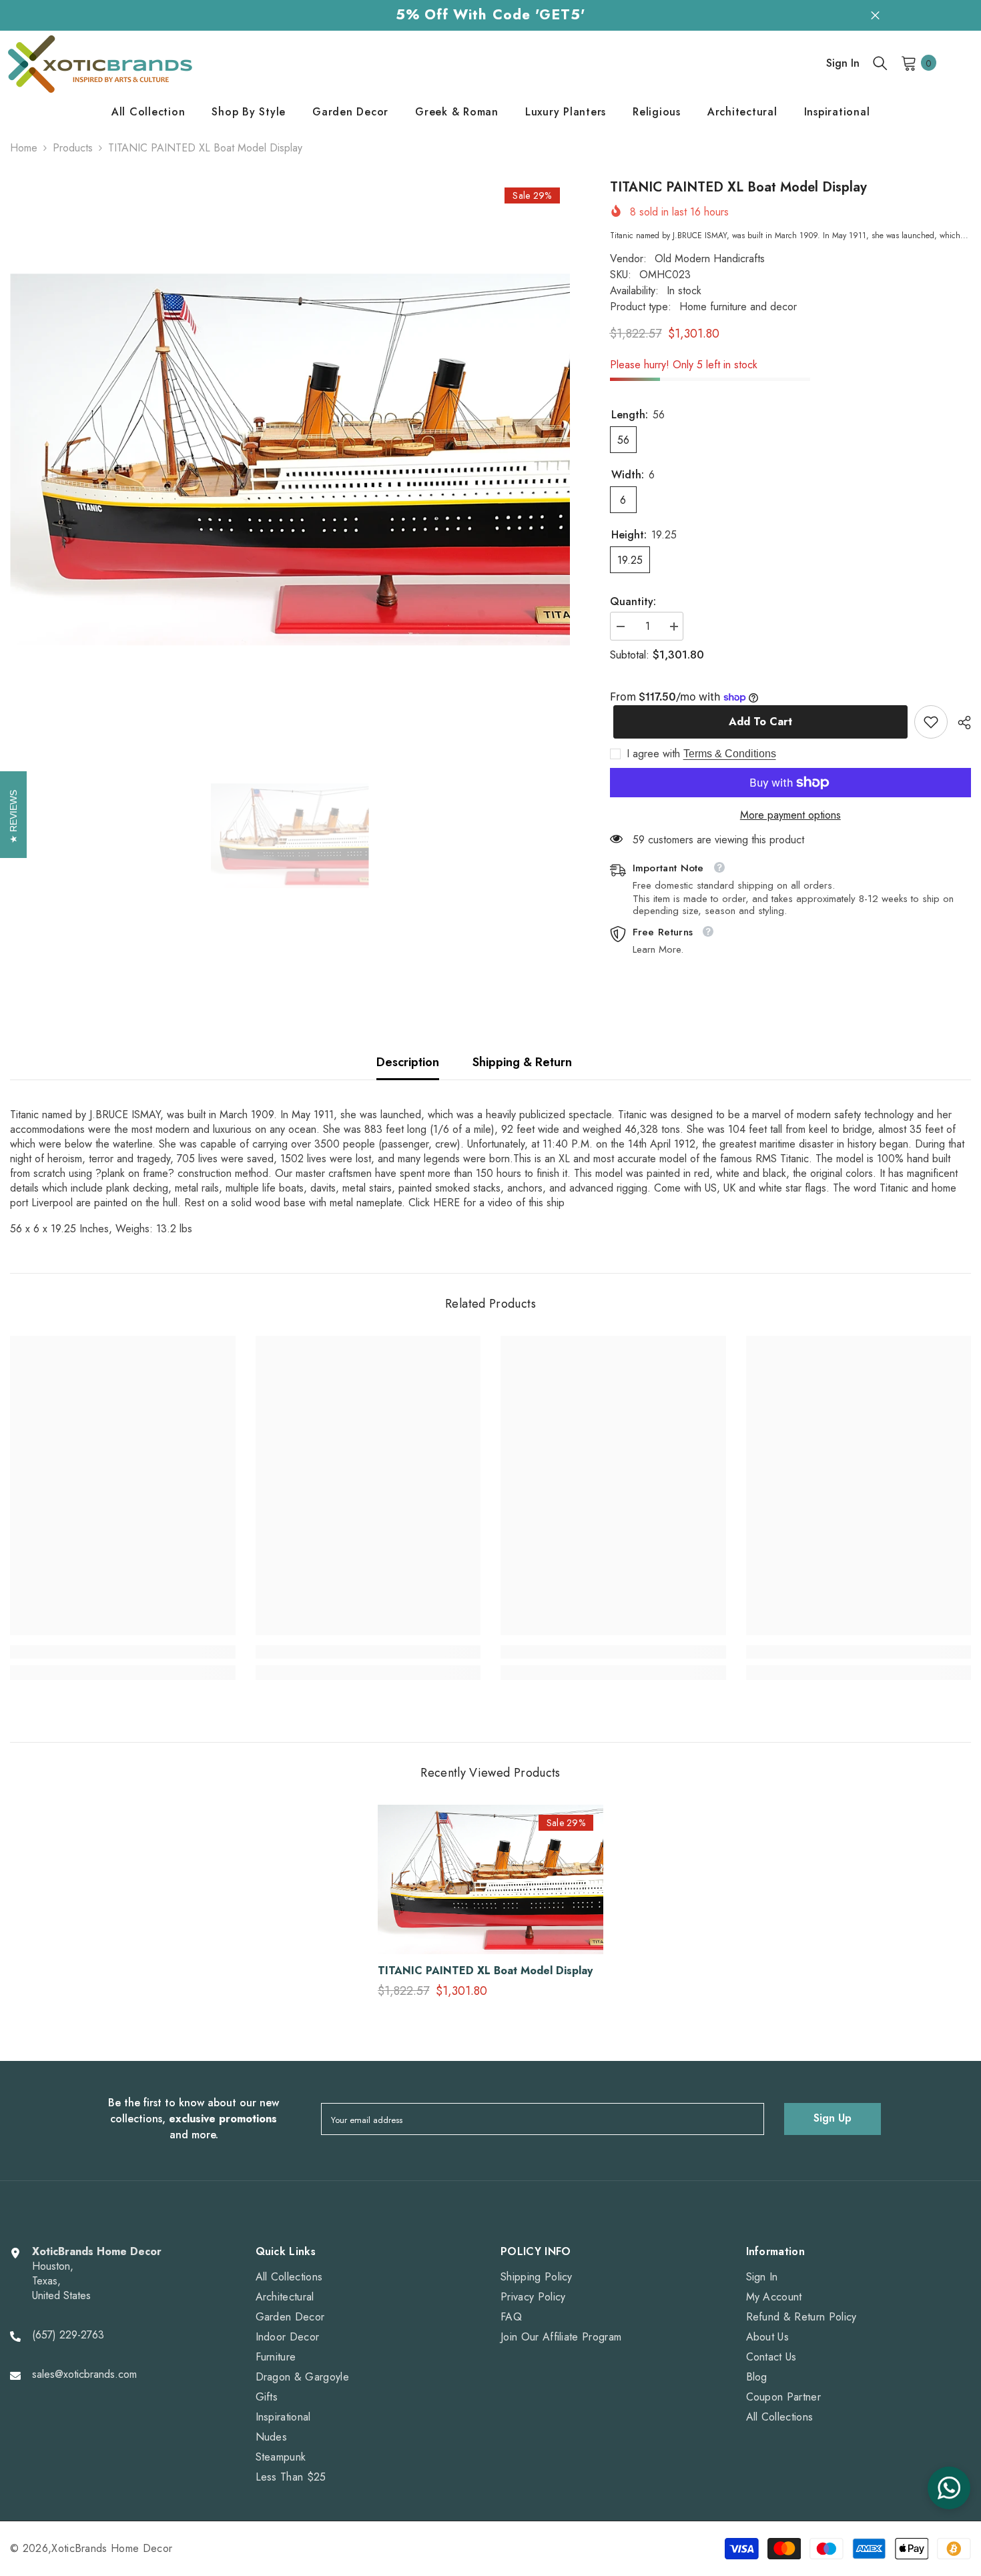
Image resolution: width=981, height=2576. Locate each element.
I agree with (653, 754)
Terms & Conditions (730, 754)
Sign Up (833, 2118)
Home (24, 148)
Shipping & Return (522, 1062)
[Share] (959, 723)
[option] (290, 460)
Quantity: (633, 602)
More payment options (790, 815)
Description (408, 1062)
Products (73, 148)
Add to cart (757, 722)
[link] (931, 722)
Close (875, 15)
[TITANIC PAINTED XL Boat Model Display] (490, 1879)
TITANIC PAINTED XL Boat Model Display (485, 1971)
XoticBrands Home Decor (112, 2548)
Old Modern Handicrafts (710, 259)
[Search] (880, 63)
